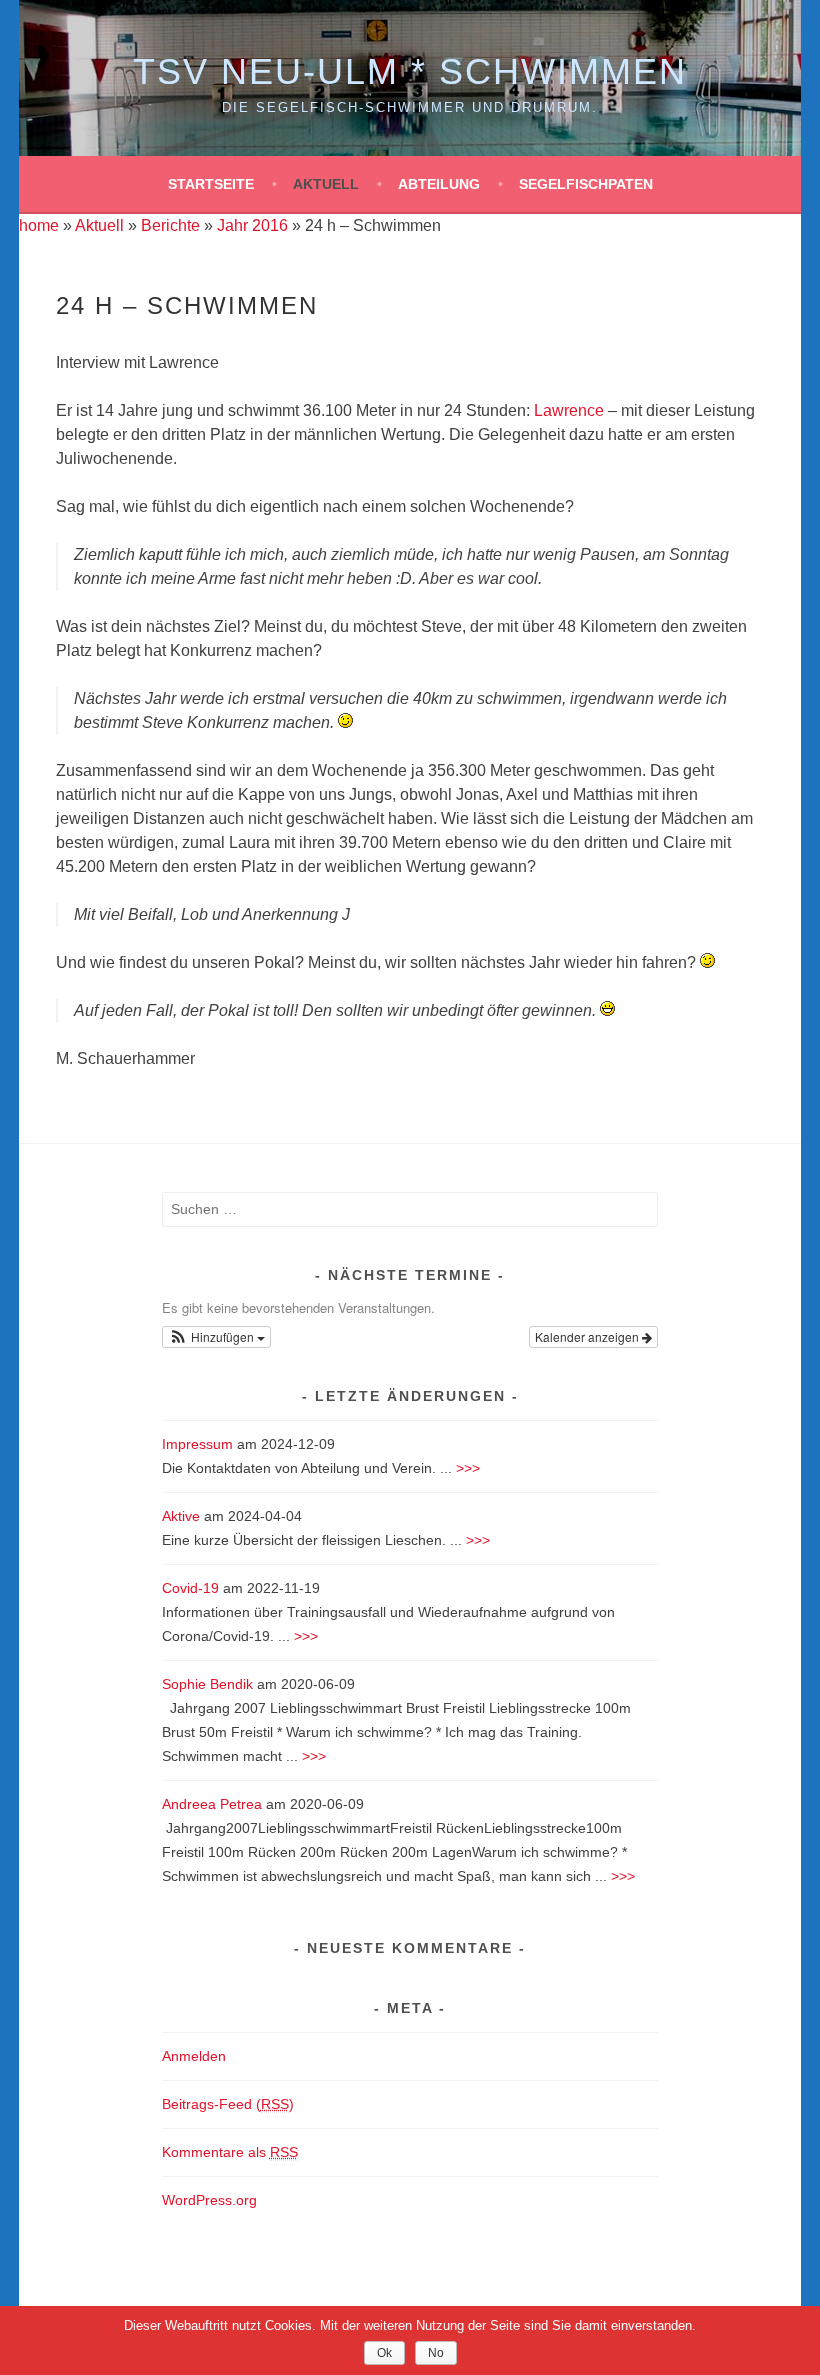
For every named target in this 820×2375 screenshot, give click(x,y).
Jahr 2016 (252, 225)
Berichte (170, 225)
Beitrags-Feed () (228, 2104)
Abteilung (439, 184)
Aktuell (326, 184)
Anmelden (194, 2056)
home (39, 225)
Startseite (211, 184)
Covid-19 (190, 1588)
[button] (217, 1337)
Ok (384, 2353)
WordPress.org (209, 2200)
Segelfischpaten (586, 184)
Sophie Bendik (207, 1684)
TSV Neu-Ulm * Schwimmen (410, 71)
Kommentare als (230, 2152)
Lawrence (569, 410)
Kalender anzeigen (588, 1336)
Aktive (181, 1516)
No (436, 2353)
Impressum (197, 1444)
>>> (468, 1468)
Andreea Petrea (212, 1804)
